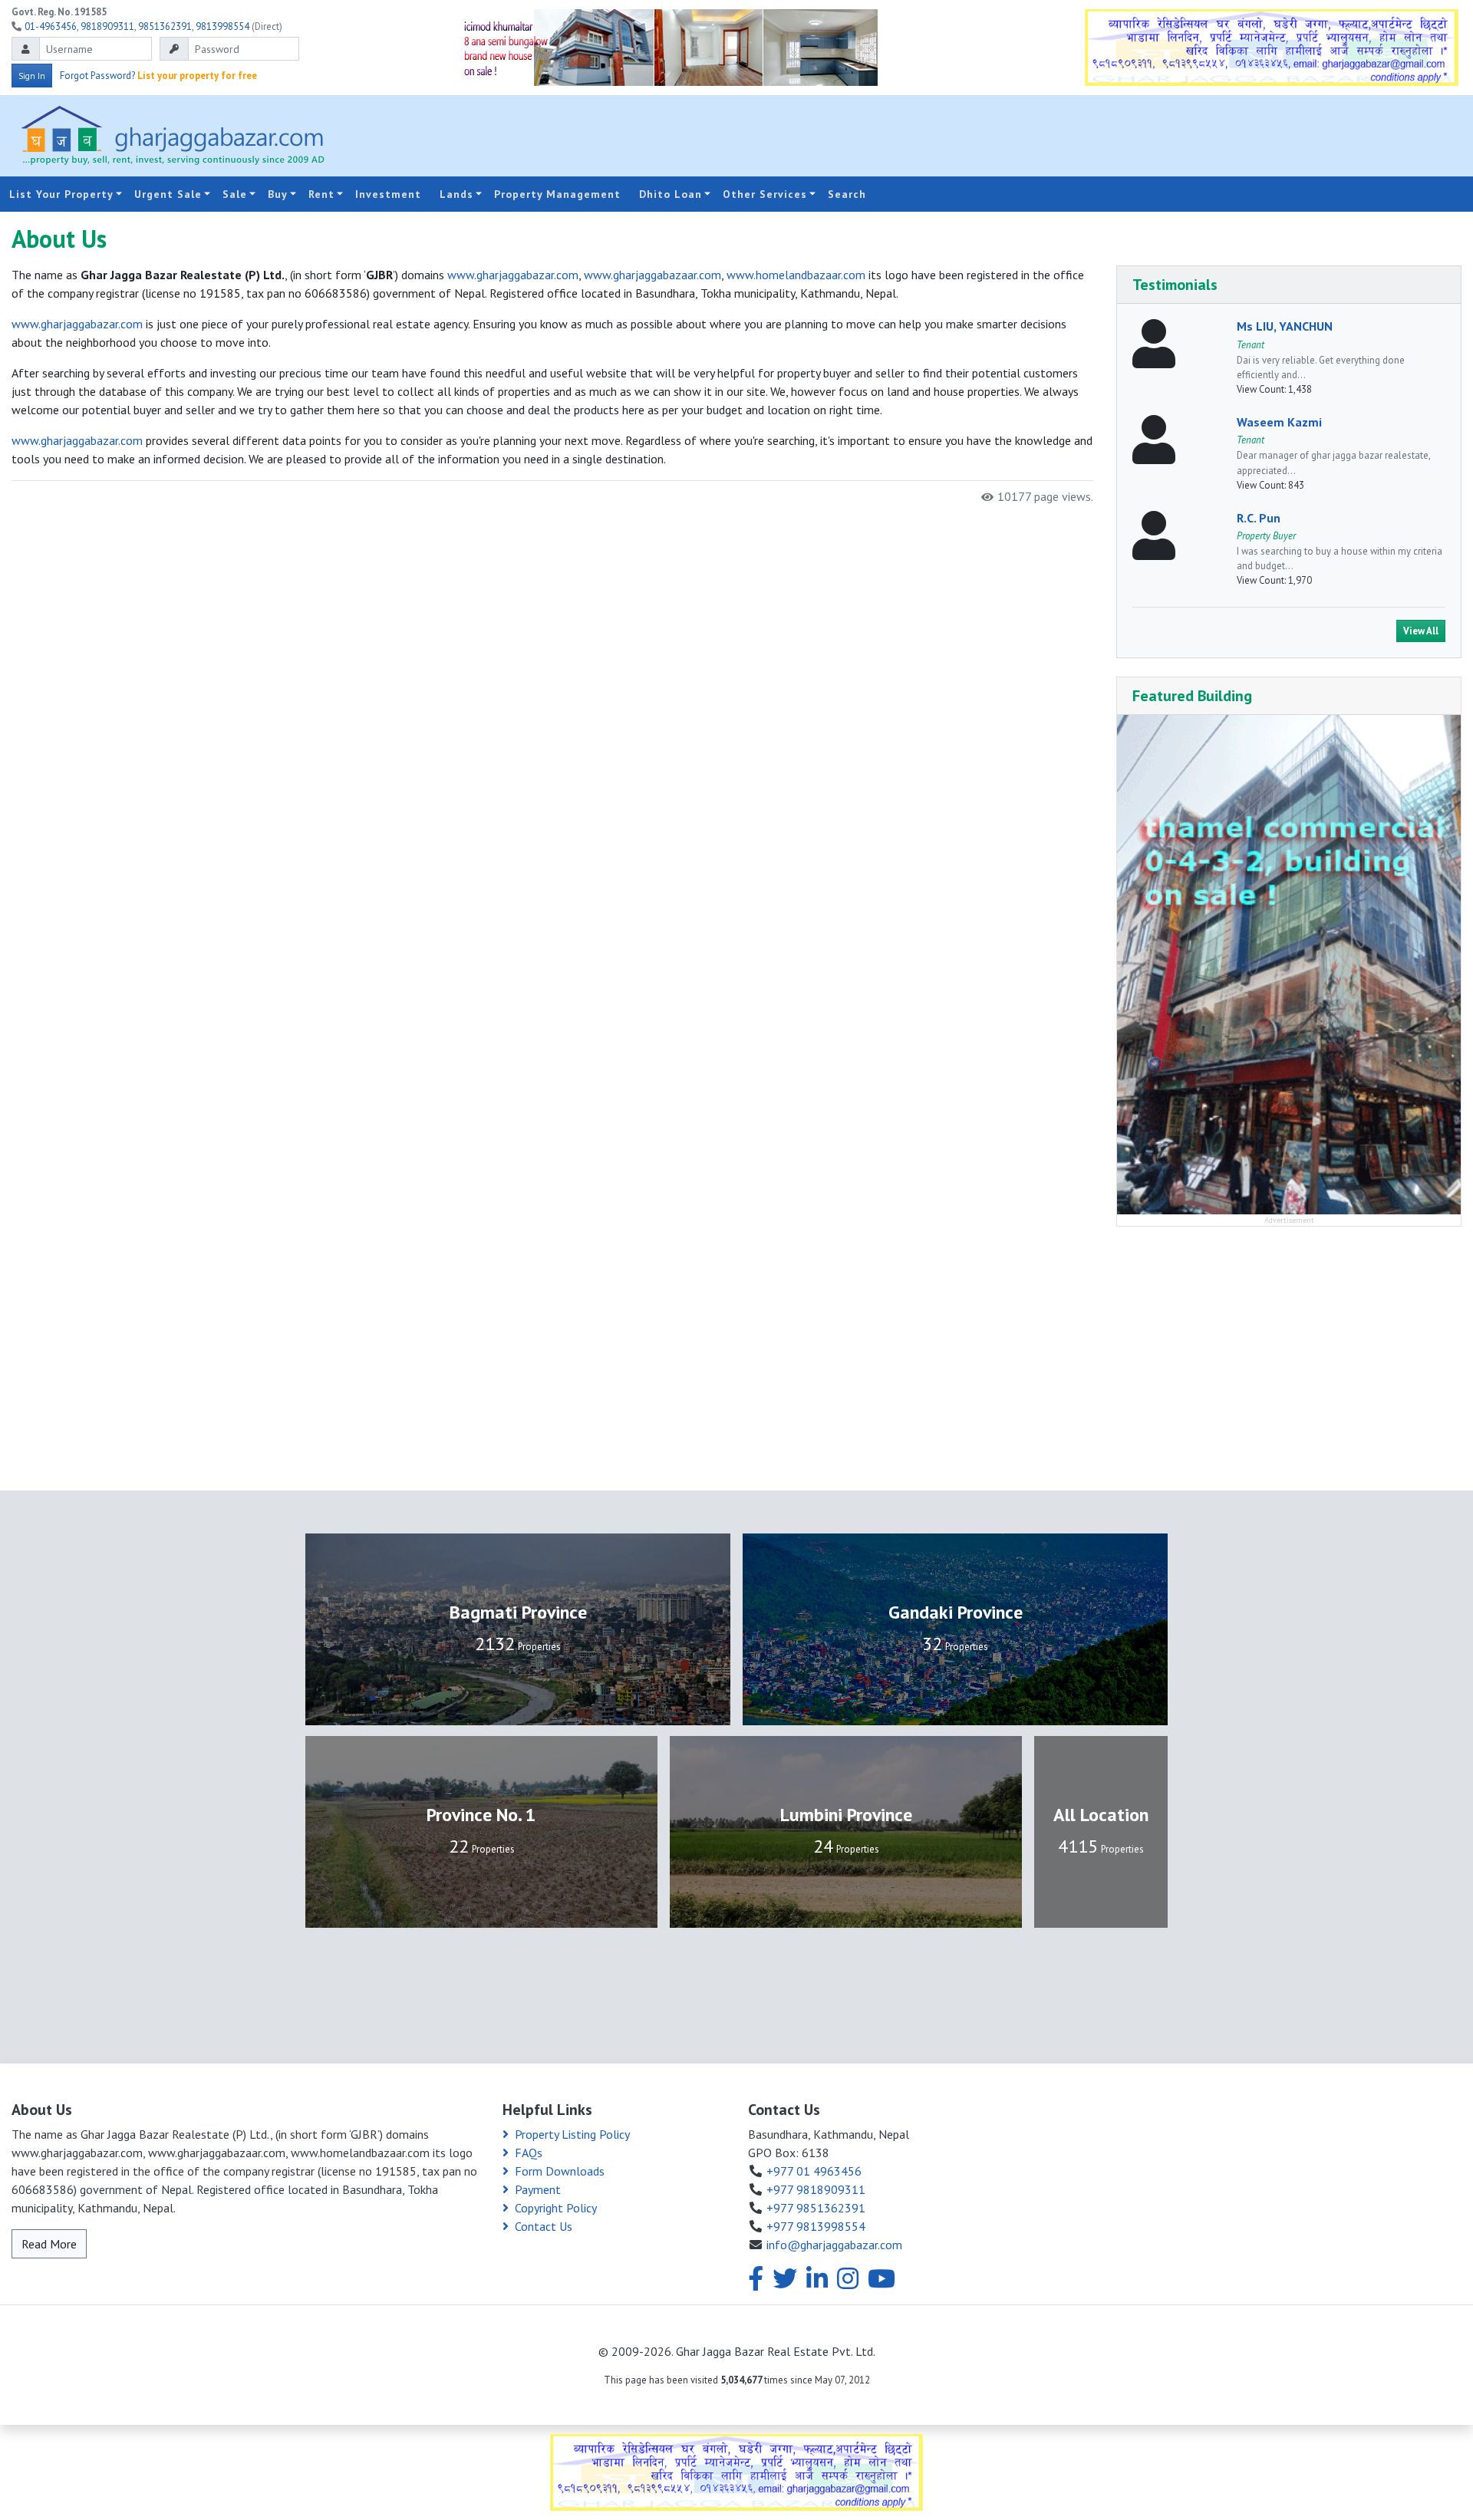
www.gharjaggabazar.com (513, 275)
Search (847, 194)
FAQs (529, 2153)
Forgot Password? (97, 76)
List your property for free (197, 76)
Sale (235, 194)
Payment (538, 2189)
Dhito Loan (671, 194)
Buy (278, 194)
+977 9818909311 (816, 2189)
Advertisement (1289, 1220)
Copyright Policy (556, 2208)
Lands (456, 194)
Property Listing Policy (572, 2134)
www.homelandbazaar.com (796, 275)
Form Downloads (560, 2171)
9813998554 (222, 26)
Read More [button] (49, 2244)
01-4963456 (51, 26)
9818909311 (107, 26)
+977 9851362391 (816, 2208)
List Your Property (61, 194)
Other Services (765, 194)
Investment (388, 194)
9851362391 (165, 26)
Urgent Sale (168, 194)
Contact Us (544, 2226)
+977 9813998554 (816, 2226)
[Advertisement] (998, 136)
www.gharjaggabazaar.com (652, 275)
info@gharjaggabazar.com (834, 2245)
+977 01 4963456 (814, 2171)
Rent (321, 194)
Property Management (557, 194)
